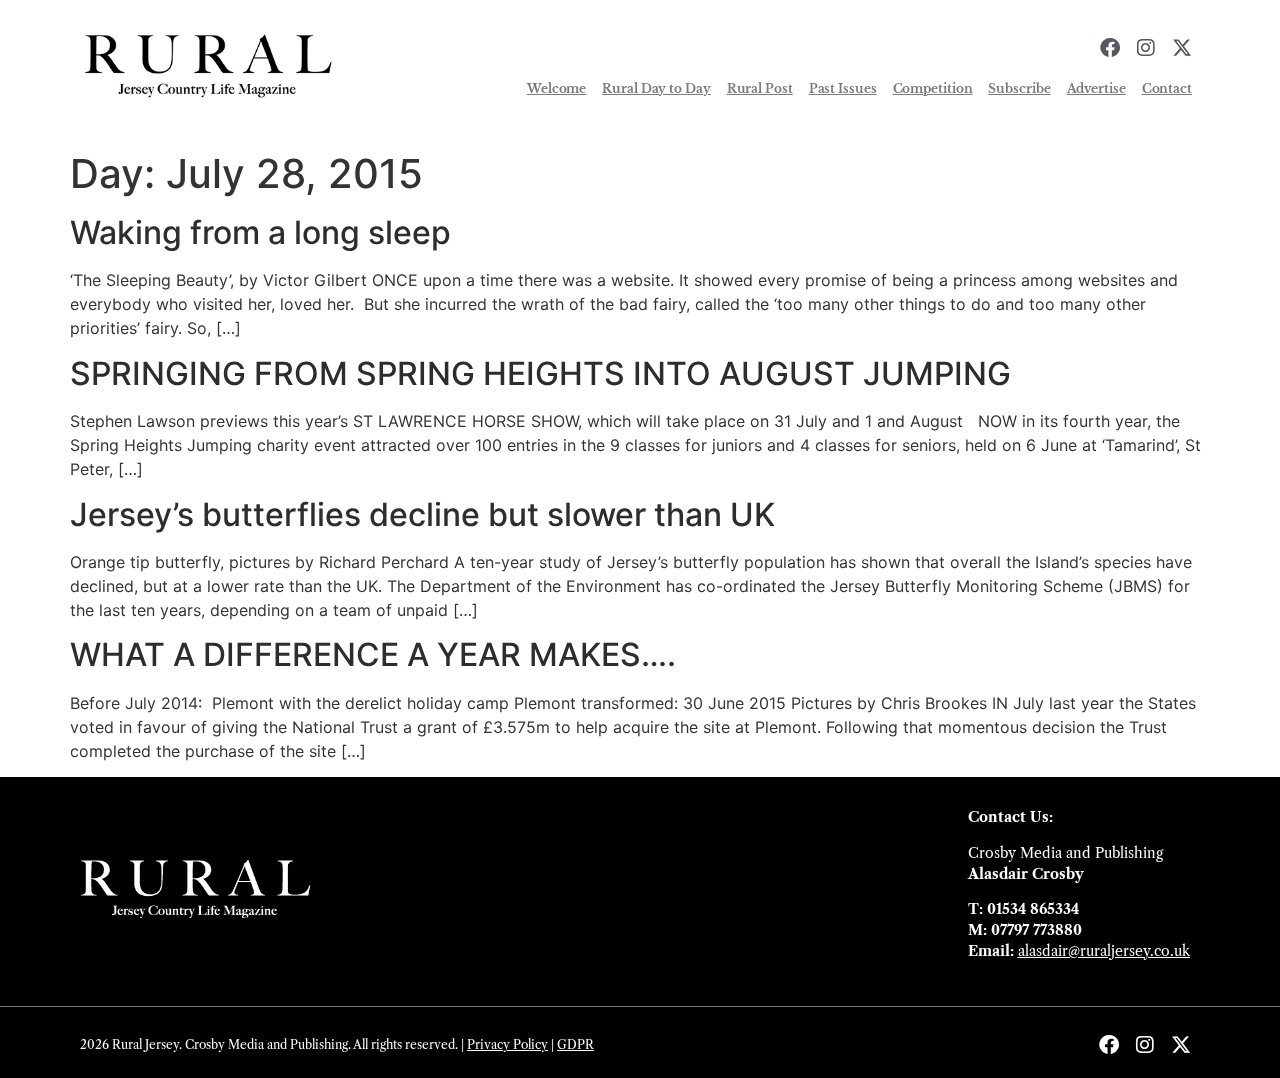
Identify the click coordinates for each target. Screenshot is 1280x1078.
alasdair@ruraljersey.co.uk (1104, 951)
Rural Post (760, 88)
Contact (1167, 88)
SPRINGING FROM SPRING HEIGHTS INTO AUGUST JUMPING (540, 373)
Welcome (556, 88)
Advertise (1096, 88)
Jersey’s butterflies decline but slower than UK (422, 514)
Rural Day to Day (656, 88)
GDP (571, 1044)
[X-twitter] (1182, 48)
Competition (933, 88)
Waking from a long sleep (260, 232)
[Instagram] (1146, 48)
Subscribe (1019, 88)
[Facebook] (1110, 48)
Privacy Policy (507, 1044)
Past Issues (843, 88)
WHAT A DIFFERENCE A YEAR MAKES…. (373, 654)
